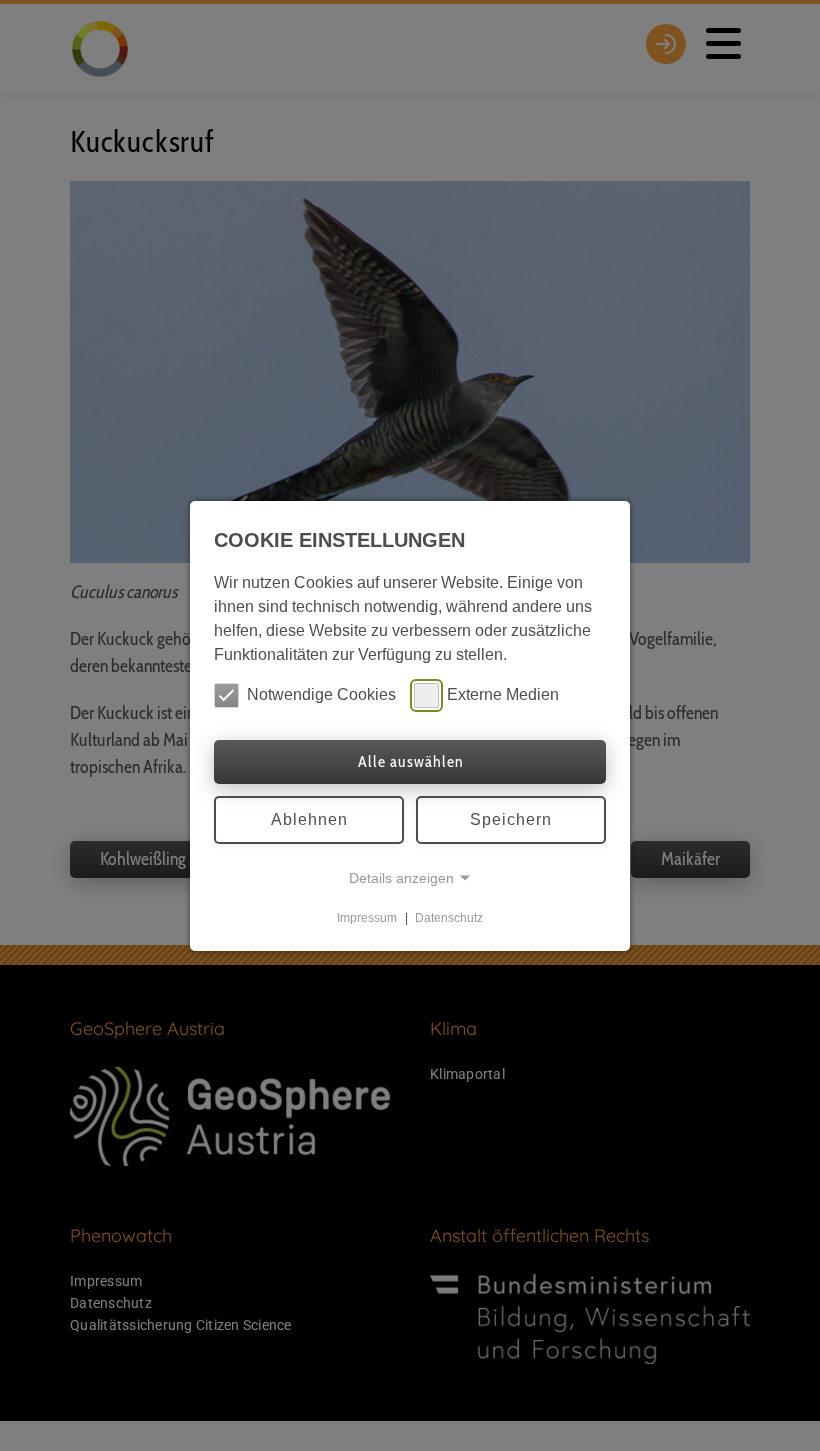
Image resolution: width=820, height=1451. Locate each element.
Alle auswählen (410, 761)
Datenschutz (449, 918)
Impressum (367, 918)
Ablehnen (309, 819)
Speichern (511, 819)
